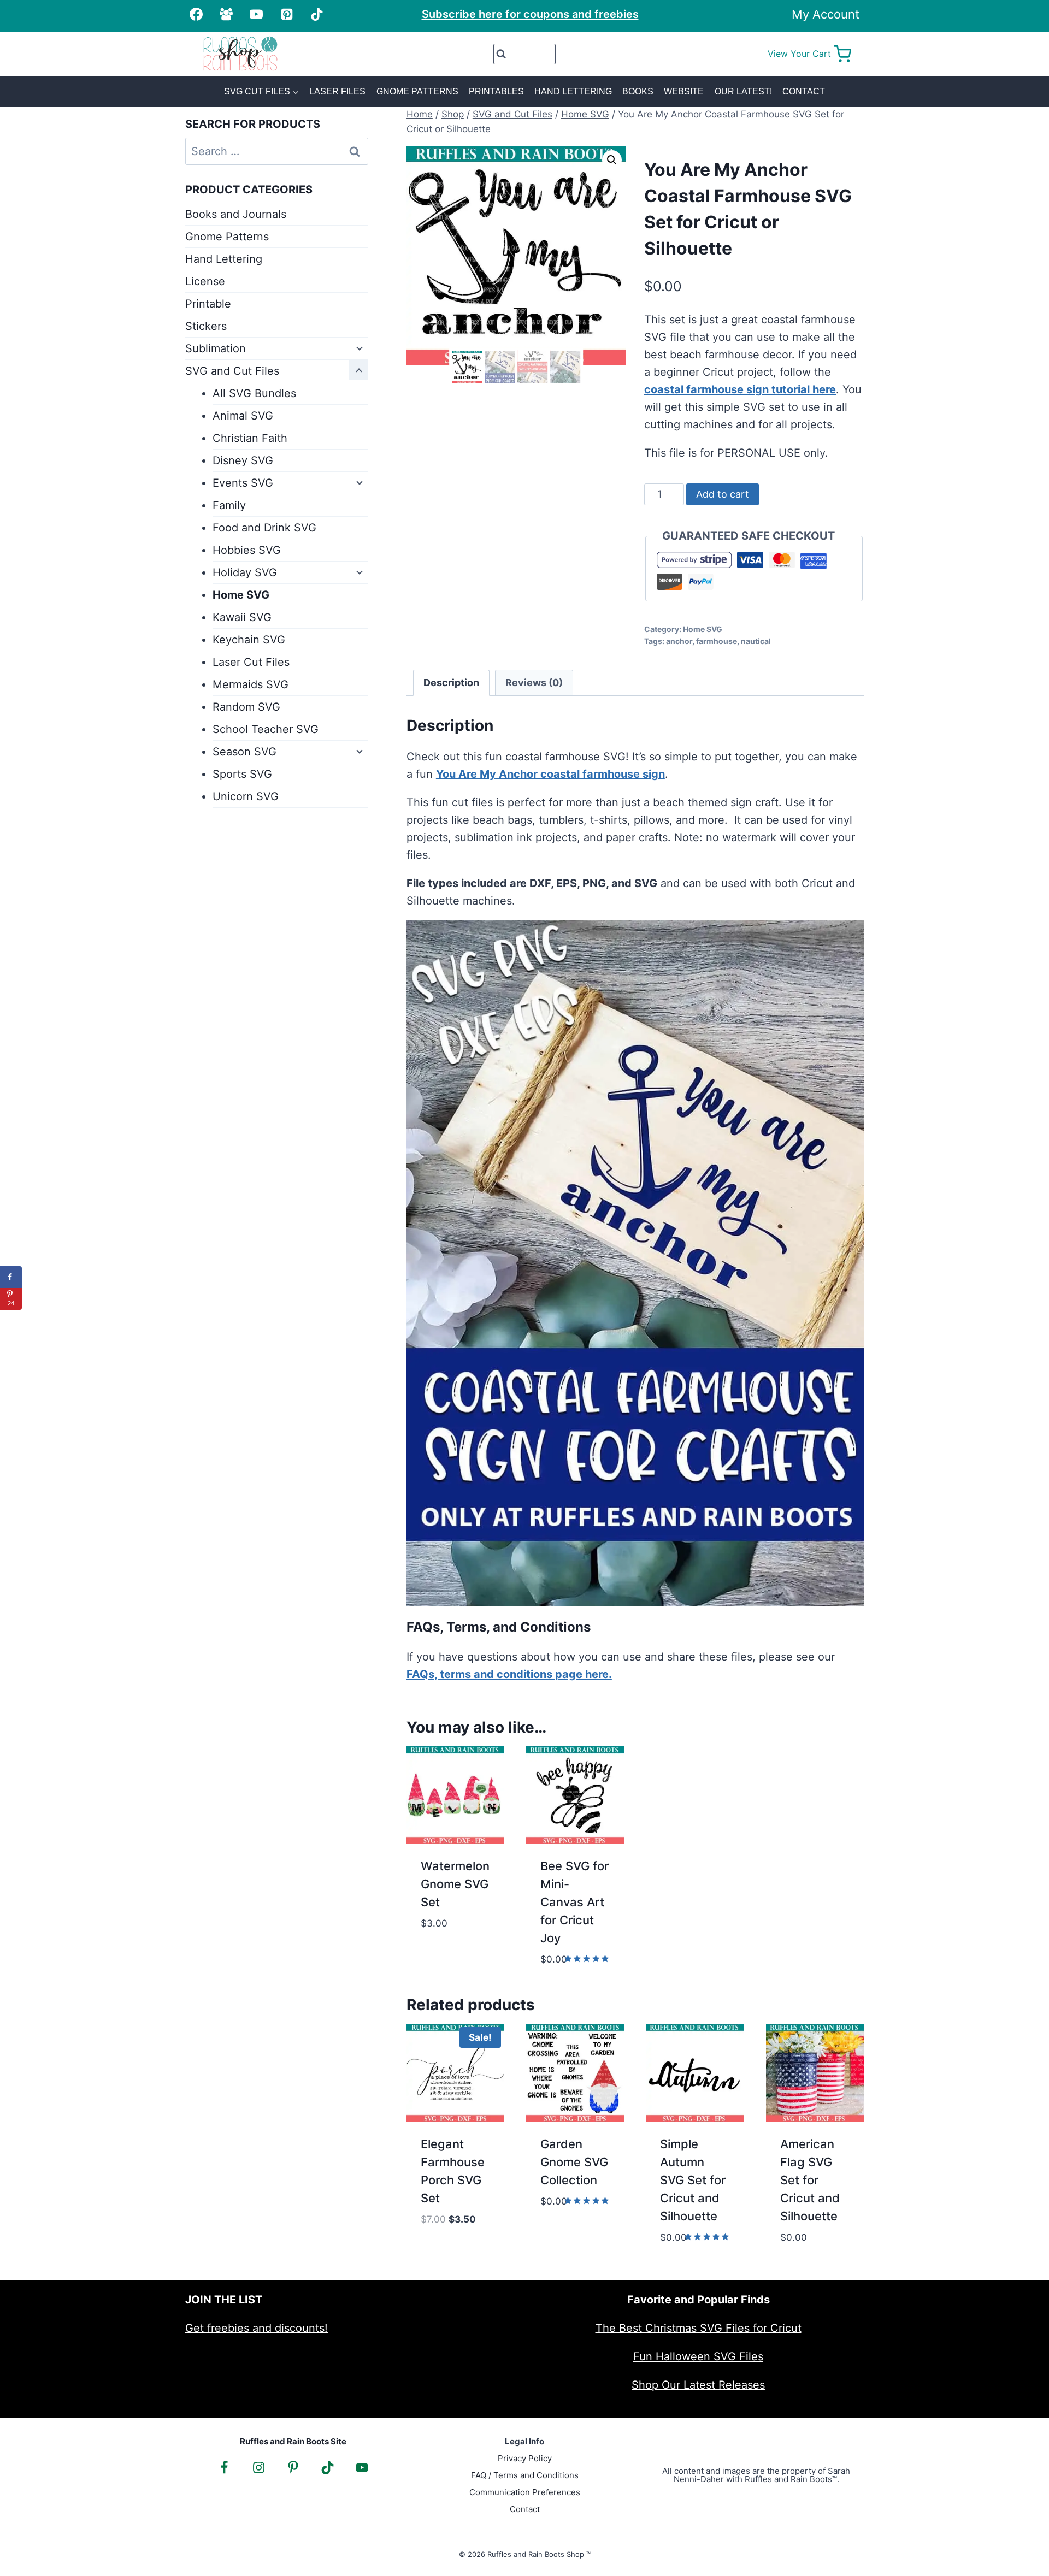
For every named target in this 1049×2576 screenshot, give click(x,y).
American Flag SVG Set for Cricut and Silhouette (810, 2180)
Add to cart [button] (454, 1938)
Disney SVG (243, 460)
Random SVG (246, 707)
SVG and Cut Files (232, 371)
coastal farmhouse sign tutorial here (740, 389)
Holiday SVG (245, 572)
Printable (208, 304)
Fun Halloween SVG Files (698, 2356)
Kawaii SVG (242, 617)
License (205, 281)
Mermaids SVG (251, 684)
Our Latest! (743, 91)
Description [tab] (451, 683)
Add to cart (723, 494)
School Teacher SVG (266, 729)
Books (638, 91)
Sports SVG (242, 774)
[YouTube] (256, 14)
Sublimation (216, 348)
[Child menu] (358, 347)
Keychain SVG (249, 640)
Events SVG (243, 483)
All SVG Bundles (254, 393)
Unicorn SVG (246, 796)
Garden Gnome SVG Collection (574, 2162)
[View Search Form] (525, 54)
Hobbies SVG (247, 550)
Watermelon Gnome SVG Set (455, 1884)
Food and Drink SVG (264, 528)
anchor (679, 641)
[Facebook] (196, 14)
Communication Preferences (525, 2492)
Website (684, 91)
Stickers (206, 326)
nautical (756, 641)
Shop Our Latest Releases (698, 2385)
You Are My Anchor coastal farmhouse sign (550, 774)
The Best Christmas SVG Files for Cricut (699, 2328)
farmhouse (717, 641)
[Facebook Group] (226, 14)
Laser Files (337, 91)
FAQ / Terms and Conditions (525, 2475)
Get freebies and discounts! (257, 2328)
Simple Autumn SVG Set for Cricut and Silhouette (693, 2180)
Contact (804, 91)
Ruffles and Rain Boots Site (293, 2441)
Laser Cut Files (251, 662)
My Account (826, 14)
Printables (496, 91)
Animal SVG (243, 416)
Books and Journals (236, 214)
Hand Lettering (573, 91)
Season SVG (244, 752)
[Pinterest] (287, 14)
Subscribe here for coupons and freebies (530, 14)
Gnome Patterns (417, 91)
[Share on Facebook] (11, 1277)
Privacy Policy (525, 2458)
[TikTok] (317, 14)
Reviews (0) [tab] (534, 683)
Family (229, 505)
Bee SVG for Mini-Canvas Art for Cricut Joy (574, 1902)
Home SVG (703, 629)
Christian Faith (250, 438)
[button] (612, 160)
